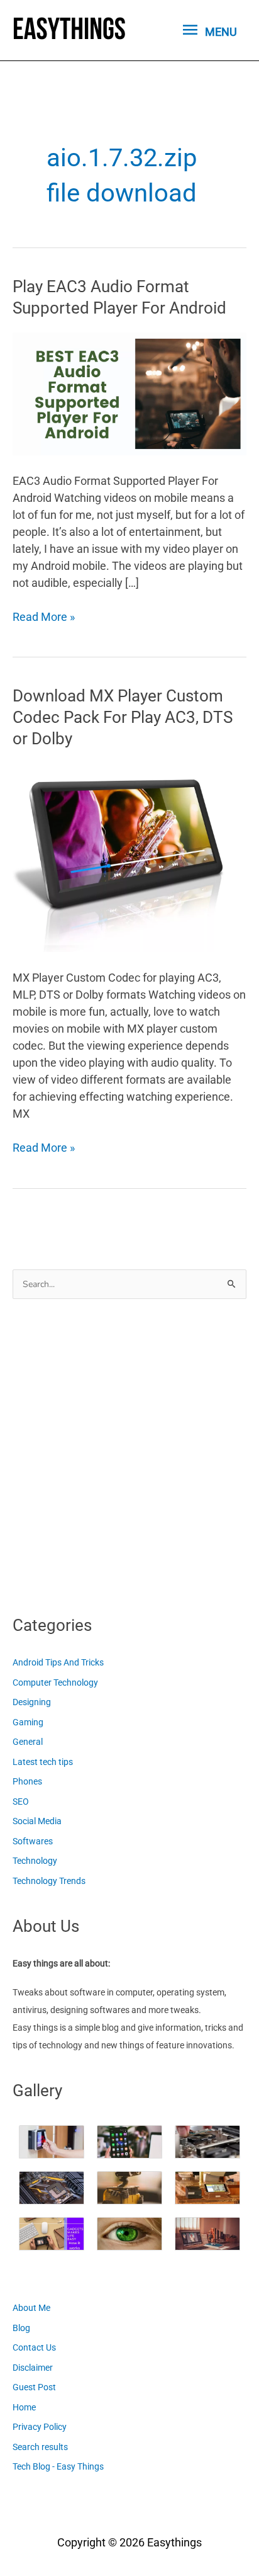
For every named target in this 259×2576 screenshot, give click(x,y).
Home (24, 2407)
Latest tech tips (43, 1762)
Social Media (37, 1821)
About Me (31, 2308)
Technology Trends (49, 1881)
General (28, 1742)
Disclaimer (33, 2368)
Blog (21, 2328)
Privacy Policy (40, 2427)
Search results (40, 2447)
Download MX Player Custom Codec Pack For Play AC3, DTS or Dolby (123, 717)
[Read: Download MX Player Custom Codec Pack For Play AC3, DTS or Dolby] (120, 857)
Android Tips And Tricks (58, 1662)
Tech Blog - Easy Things (58, 2466)
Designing (32, 1702)
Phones (27, 1781)
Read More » (44, 617)
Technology (35, 1861)
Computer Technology (55, 1682)
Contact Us (34, 2347)
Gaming (28, 1722)
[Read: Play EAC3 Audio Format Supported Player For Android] (129, 393)
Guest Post (34, 2387)
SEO (21, 1801)
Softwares (33, 1841)
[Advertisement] (129, 1453)
